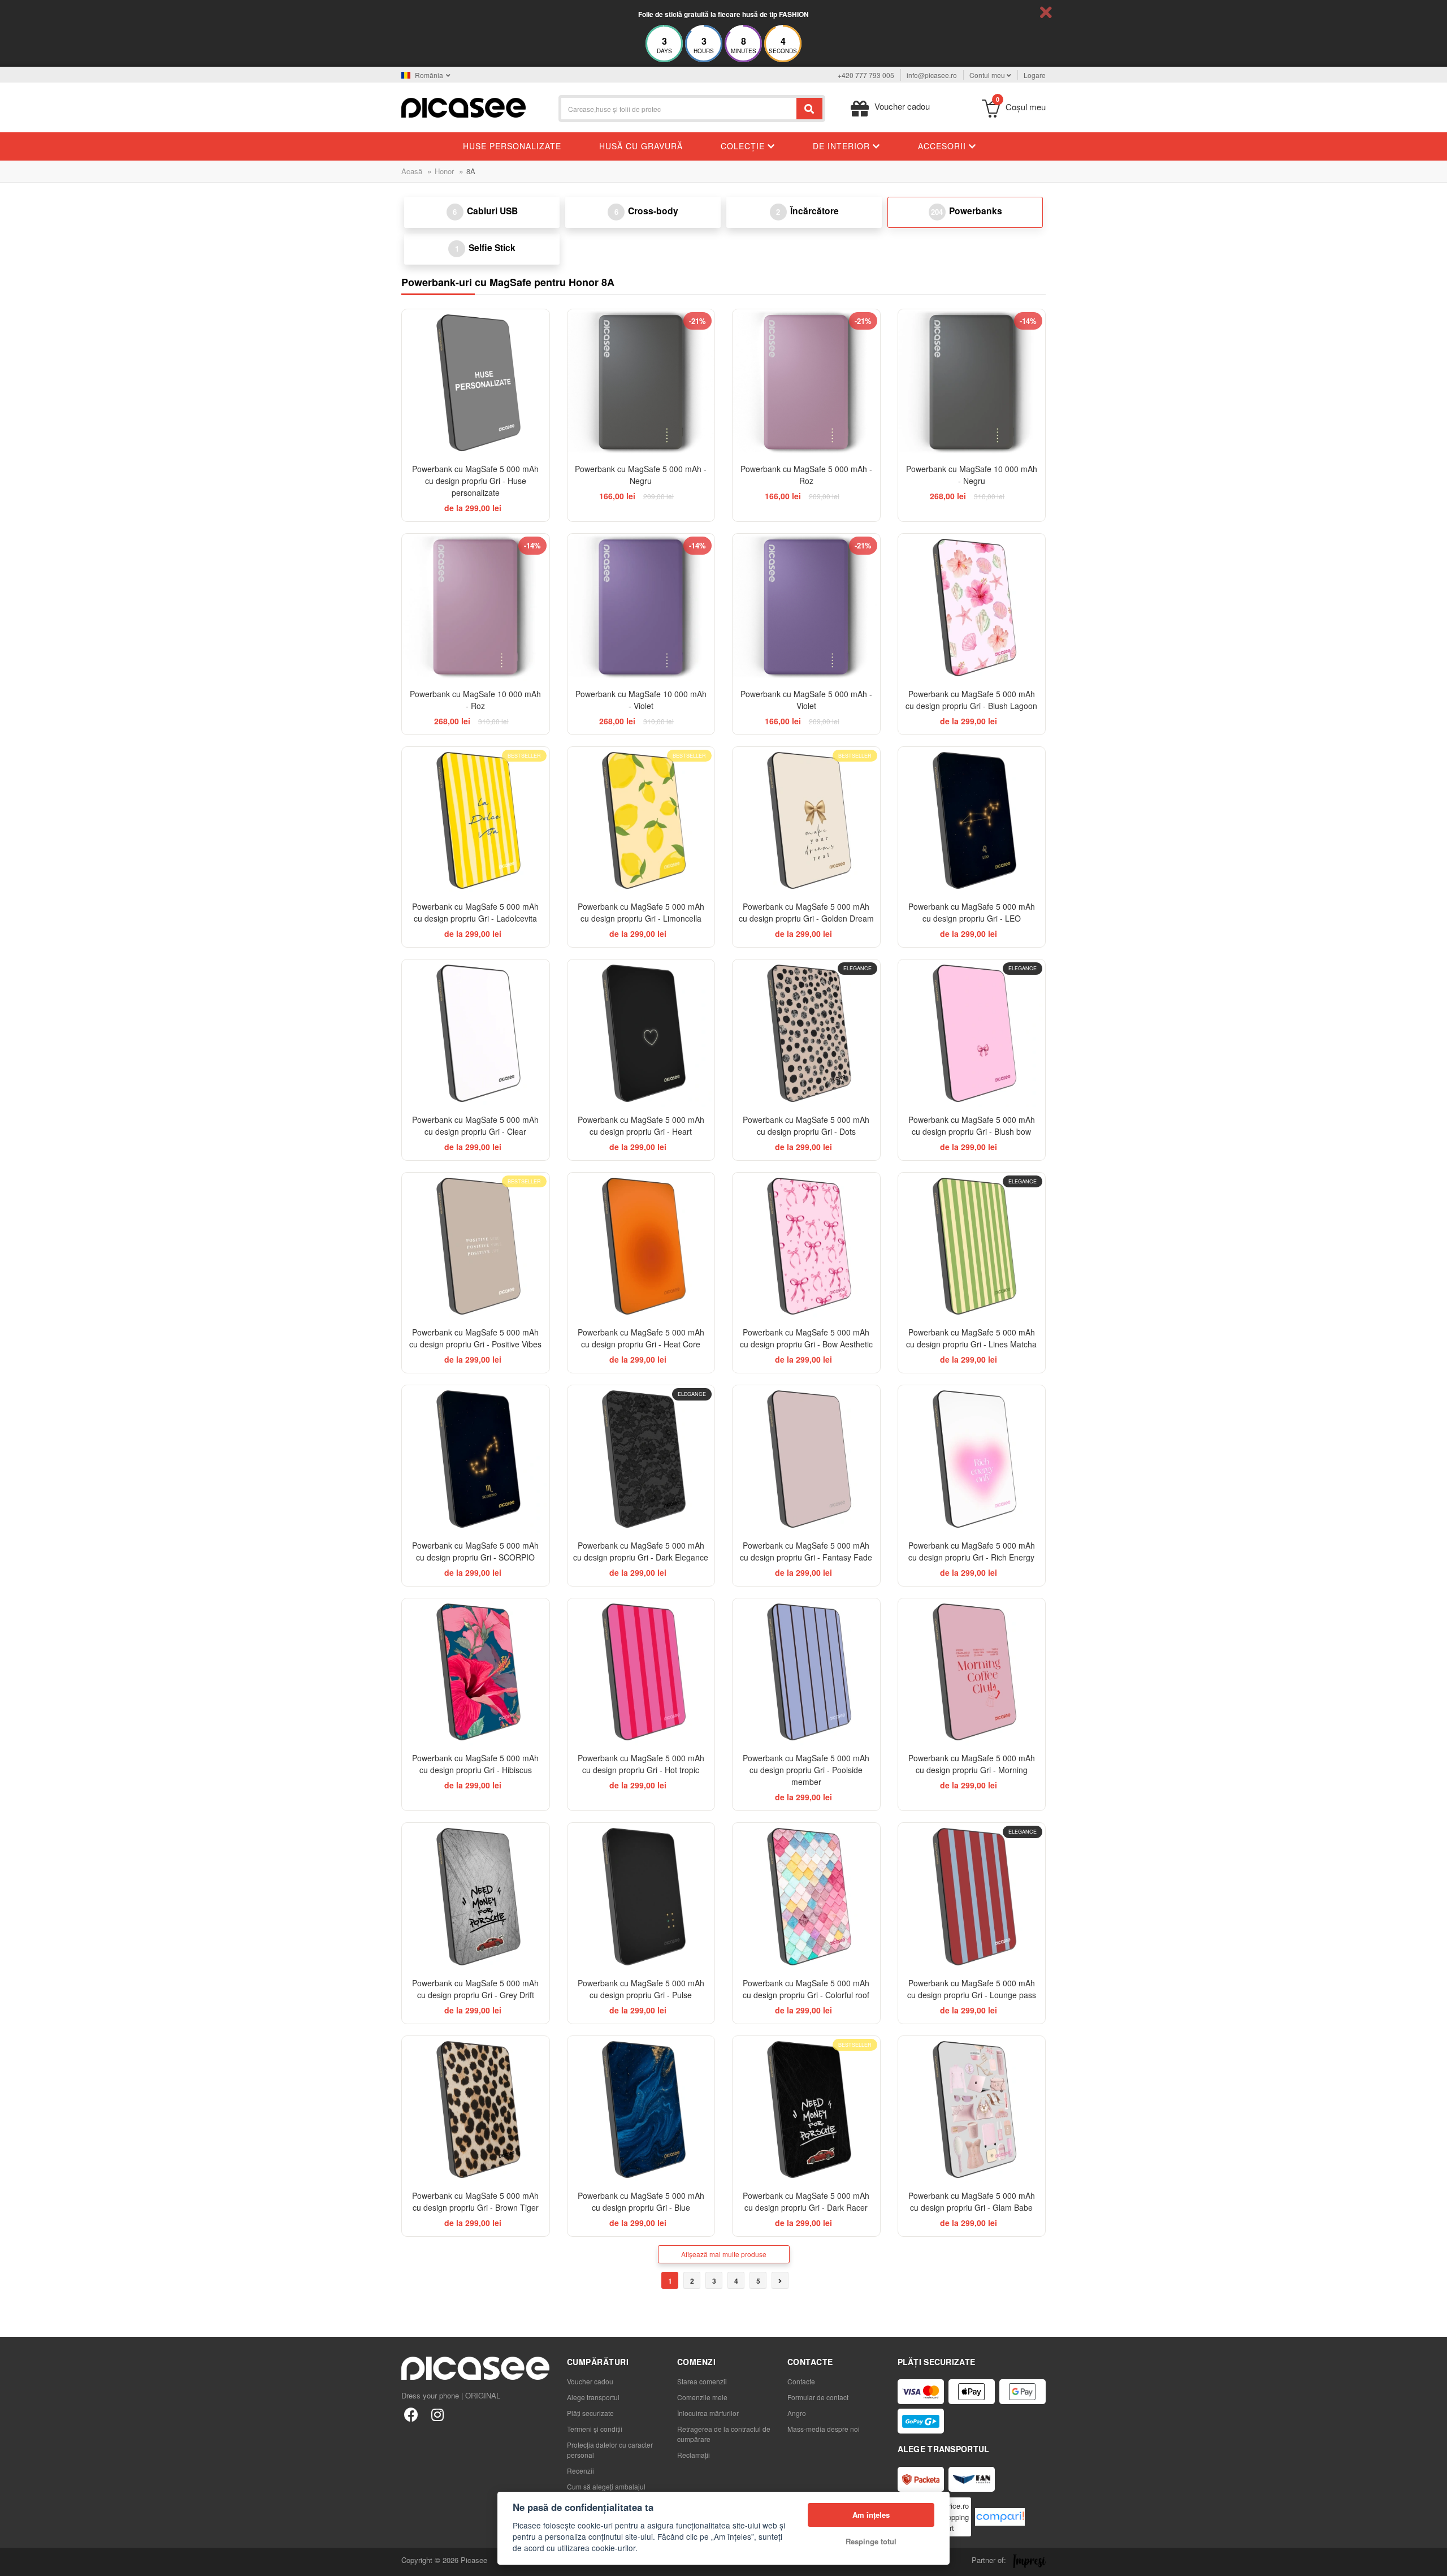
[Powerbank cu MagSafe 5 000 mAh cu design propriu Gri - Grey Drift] (476, 1897)
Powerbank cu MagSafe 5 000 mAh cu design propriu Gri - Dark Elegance (641, 1551)
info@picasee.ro (932, 75)
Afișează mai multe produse (724, 2254)
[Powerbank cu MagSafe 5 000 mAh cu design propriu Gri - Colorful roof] (806, 1897)
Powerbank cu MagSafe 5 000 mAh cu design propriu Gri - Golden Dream (806, 912)
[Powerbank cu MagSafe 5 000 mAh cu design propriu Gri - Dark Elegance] (641, 1459)
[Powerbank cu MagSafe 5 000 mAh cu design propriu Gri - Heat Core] (641, 1246)
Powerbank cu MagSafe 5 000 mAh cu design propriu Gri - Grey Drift (475, 1989)
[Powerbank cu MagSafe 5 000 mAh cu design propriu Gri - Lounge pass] (972, 1897)
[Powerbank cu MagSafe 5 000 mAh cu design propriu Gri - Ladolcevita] (476, 821)
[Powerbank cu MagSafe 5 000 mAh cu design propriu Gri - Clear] (476, 1033)
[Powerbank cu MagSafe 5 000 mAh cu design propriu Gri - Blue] (641, 2110)
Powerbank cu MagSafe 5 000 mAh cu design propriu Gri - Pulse (641, 1989)
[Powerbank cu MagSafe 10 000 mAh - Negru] (972, 383)
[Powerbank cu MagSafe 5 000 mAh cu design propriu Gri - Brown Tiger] (476, 2110)
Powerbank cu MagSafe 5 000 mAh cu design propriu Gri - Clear (475, 1125)
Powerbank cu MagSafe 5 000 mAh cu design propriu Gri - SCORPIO (475, 1551)
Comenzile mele (702, 2397)
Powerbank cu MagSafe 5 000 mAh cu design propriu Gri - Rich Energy (972, 1551)
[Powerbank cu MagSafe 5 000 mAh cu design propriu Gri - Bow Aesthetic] (806, 1246)
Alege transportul (593, 2397)
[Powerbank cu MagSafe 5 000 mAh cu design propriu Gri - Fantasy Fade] (806, 1459)
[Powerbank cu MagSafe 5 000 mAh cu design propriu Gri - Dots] (806, 1033)
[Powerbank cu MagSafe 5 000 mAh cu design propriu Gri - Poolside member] (806, 1672)
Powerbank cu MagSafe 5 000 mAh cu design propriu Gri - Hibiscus (475, 1764)
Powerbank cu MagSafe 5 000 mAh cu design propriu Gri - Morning (972, 1764)
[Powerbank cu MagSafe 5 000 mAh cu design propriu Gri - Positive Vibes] (476, 1246)
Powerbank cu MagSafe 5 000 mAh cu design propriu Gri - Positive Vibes (475, 1338)
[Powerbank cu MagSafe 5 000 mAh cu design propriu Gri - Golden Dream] (806, 821)
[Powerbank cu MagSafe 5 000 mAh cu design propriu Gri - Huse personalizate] (476, 383)
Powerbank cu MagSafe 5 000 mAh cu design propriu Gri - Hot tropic (641, 1764)
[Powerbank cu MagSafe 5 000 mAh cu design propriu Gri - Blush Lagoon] (972, 608)
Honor (444, 171)
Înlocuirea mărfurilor (708, 2413)
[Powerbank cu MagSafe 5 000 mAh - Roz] (806, 383)
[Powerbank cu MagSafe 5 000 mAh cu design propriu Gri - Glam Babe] (972, 2110)
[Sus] (15, 2561)
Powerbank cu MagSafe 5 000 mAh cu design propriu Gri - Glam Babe (972, 2201)
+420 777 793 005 (866, 75)
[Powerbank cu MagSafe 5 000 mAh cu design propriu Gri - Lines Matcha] (972, 1246)
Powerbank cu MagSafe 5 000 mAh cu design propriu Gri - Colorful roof (806, 1989)
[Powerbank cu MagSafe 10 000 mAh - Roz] (476, 608)
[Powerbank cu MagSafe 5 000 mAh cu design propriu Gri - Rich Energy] (972, 1459)
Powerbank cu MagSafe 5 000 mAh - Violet (806, 700)
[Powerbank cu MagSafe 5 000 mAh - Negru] (641, 383)
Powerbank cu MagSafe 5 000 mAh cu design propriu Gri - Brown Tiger (475, 2201)
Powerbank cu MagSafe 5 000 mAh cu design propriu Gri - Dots (806, 1125)
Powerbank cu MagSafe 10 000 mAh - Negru (972, 475)
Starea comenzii (702, 2381)
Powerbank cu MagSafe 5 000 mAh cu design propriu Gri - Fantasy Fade (806, 1551)
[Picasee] (463, 107)
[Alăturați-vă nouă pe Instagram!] (437, 2414)
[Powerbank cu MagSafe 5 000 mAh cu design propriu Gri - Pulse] (641, 1897)
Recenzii (580, 2471)
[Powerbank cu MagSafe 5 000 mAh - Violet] (806, 608)
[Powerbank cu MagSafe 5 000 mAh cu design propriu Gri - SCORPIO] (476, 1459)
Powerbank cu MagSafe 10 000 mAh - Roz (475, 700)
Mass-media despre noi (824, 2429)
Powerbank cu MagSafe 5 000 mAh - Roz (806, 475)
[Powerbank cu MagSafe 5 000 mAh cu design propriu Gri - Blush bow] (972, 1033)
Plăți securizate (590, 2413)
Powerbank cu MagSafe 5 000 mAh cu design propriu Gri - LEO (972, 912)
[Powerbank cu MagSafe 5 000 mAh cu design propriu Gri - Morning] (972, 1672)
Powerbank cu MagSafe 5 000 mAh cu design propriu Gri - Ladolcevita (475, 912)
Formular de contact (818, 2397)
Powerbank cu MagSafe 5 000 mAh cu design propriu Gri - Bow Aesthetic (806, 1338)
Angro (797, 2413)
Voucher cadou (590, 2381)
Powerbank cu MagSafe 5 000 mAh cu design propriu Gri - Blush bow (972, 1125)
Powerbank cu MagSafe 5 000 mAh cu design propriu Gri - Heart (641, 1125)
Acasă (412, 171)
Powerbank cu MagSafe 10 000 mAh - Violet (641, 700)
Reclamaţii (694, 2455)
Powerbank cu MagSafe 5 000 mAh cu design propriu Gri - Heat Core (641, 1338)
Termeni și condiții (595, 2429)
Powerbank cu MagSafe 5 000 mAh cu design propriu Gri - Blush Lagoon (971, 700)
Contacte (801, 2381)
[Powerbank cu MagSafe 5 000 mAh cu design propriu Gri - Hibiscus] (476, 1672)
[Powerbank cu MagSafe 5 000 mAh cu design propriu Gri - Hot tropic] (641, 1672)
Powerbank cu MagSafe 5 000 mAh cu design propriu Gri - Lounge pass (972, 1989)
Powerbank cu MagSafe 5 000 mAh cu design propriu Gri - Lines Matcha (971, 1338)
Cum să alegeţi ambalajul (606, 2486)
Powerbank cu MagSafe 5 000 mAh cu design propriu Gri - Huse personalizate (475, 481)
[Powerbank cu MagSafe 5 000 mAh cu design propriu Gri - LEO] (972, 821)
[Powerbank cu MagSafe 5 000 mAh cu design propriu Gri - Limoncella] (641, 821)
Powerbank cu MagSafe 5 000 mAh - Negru (641, 475)
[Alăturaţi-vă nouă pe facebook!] (411, 2414)
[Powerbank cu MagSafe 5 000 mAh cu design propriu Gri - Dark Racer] (806, 2110)
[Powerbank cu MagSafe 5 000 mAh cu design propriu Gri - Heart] (641, 1033)
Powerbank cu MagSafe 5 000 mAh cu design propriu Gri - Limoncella (641, 912)
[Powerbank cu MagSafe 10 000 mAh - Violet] (641, 608)
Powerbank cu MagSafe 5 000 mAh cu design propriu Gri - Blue (641, 2201)
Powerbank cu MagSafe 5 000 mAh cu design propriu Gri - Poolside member (806, 1770)
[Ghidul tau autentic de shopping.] (1000, 2517)
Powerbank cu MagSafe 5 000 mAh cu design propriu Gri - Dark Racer (806, 2201)
